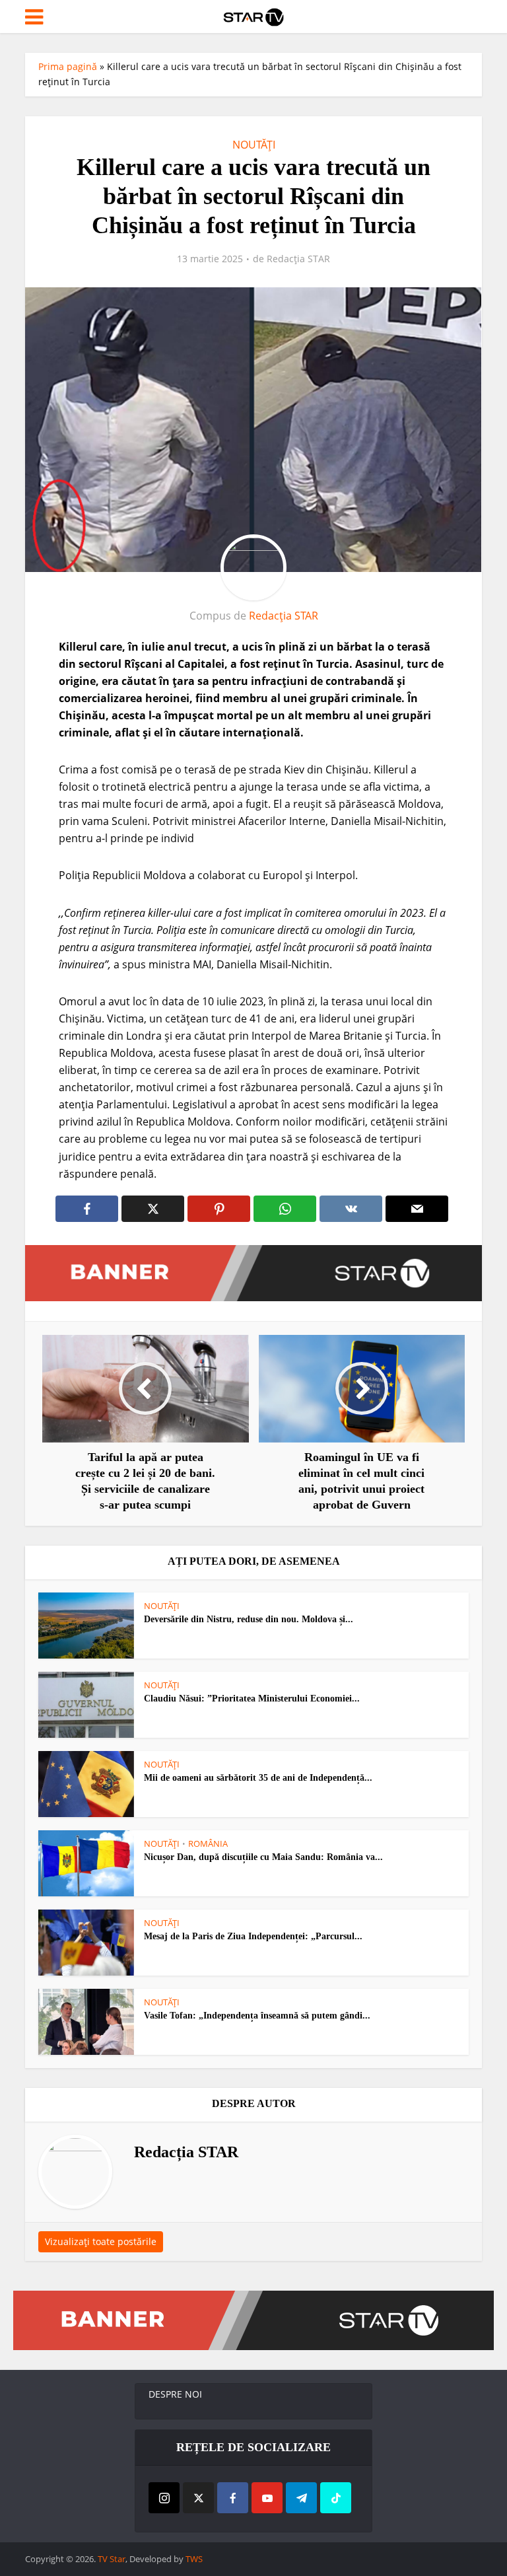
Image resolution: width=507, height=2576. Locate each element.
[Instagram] (164, 2498)
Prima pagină (68, 66)
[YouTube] (267, 2498)
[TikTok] (336, 2498)
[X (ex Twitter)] (198, 2498)
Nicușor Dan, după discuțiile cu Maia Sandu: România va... (263, 1857)
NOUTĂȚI (254, 145)
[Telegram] (301, 2498)
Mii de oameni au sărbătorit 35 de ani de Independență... (258, 1778)
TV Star (112, 2559)
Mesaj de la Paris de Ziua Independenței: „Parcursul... (253, 1936)
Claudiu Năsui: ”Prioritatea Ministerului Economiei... (252, 1699)
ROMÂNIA (208, 1843)
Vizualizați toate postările (101, 2241)
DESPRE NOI (175, 2394)
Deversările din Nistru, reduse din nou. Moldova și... (249, 1619)
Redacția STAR (298, 259)
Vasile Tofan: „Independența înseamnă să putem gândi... (257, 2016)
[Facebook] (233, 2498)
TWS (194, 2559)
